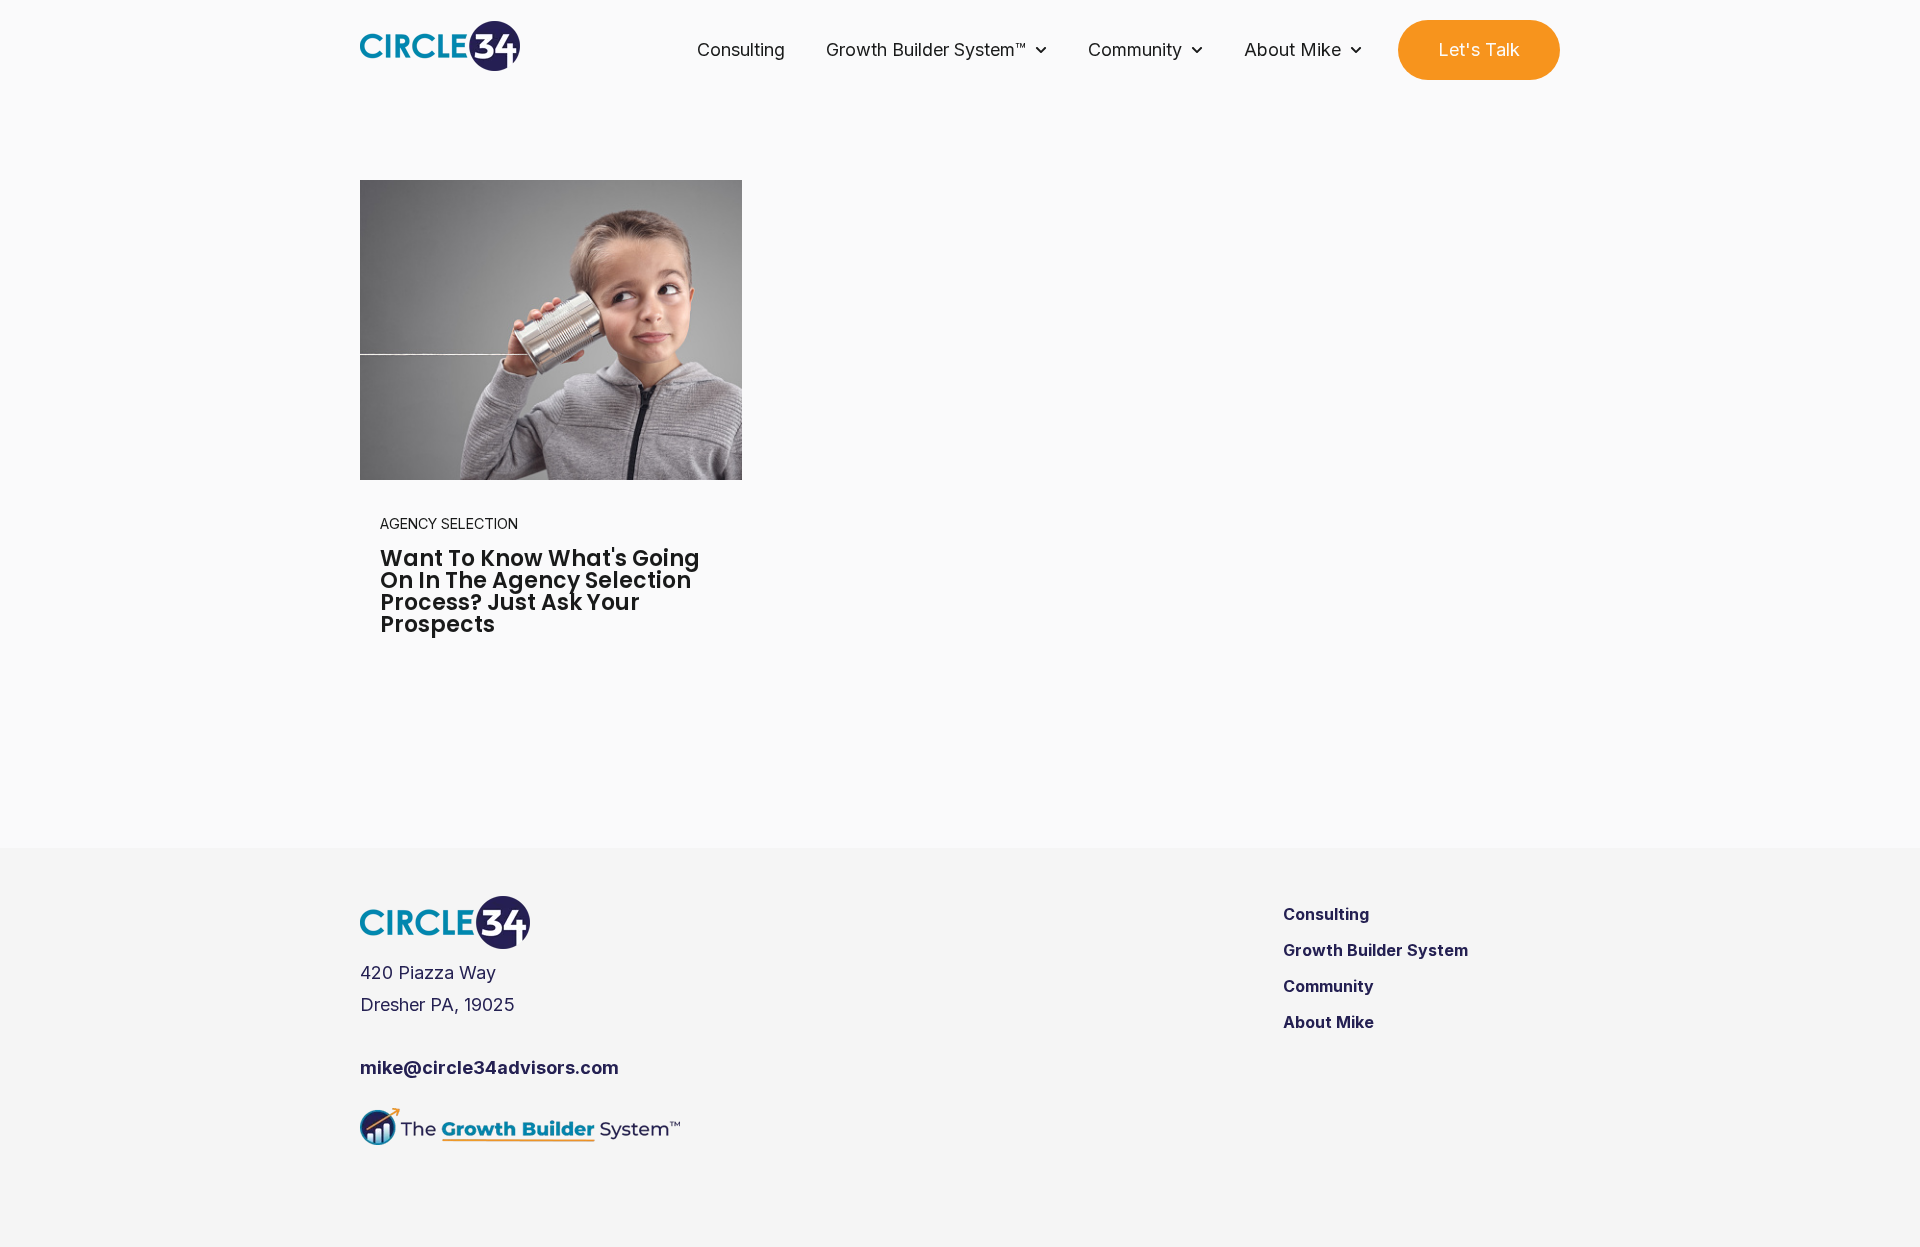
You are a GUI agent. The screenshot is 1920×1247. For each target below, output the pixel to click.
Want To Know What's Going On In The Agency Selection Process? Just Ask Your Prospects (540, 591)
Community (1135, 49)
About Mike (1292, 49)
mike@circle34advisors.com (489, 1067)
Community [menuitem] (1328, 986)
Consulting (741, 49)
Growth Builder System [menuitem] (1375, 950)
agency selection (449, 523)
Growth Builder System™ (926, 49)
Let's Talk (1479, 49)
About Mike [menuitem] (1328, 1022)
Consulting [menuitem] (1326, 914)
